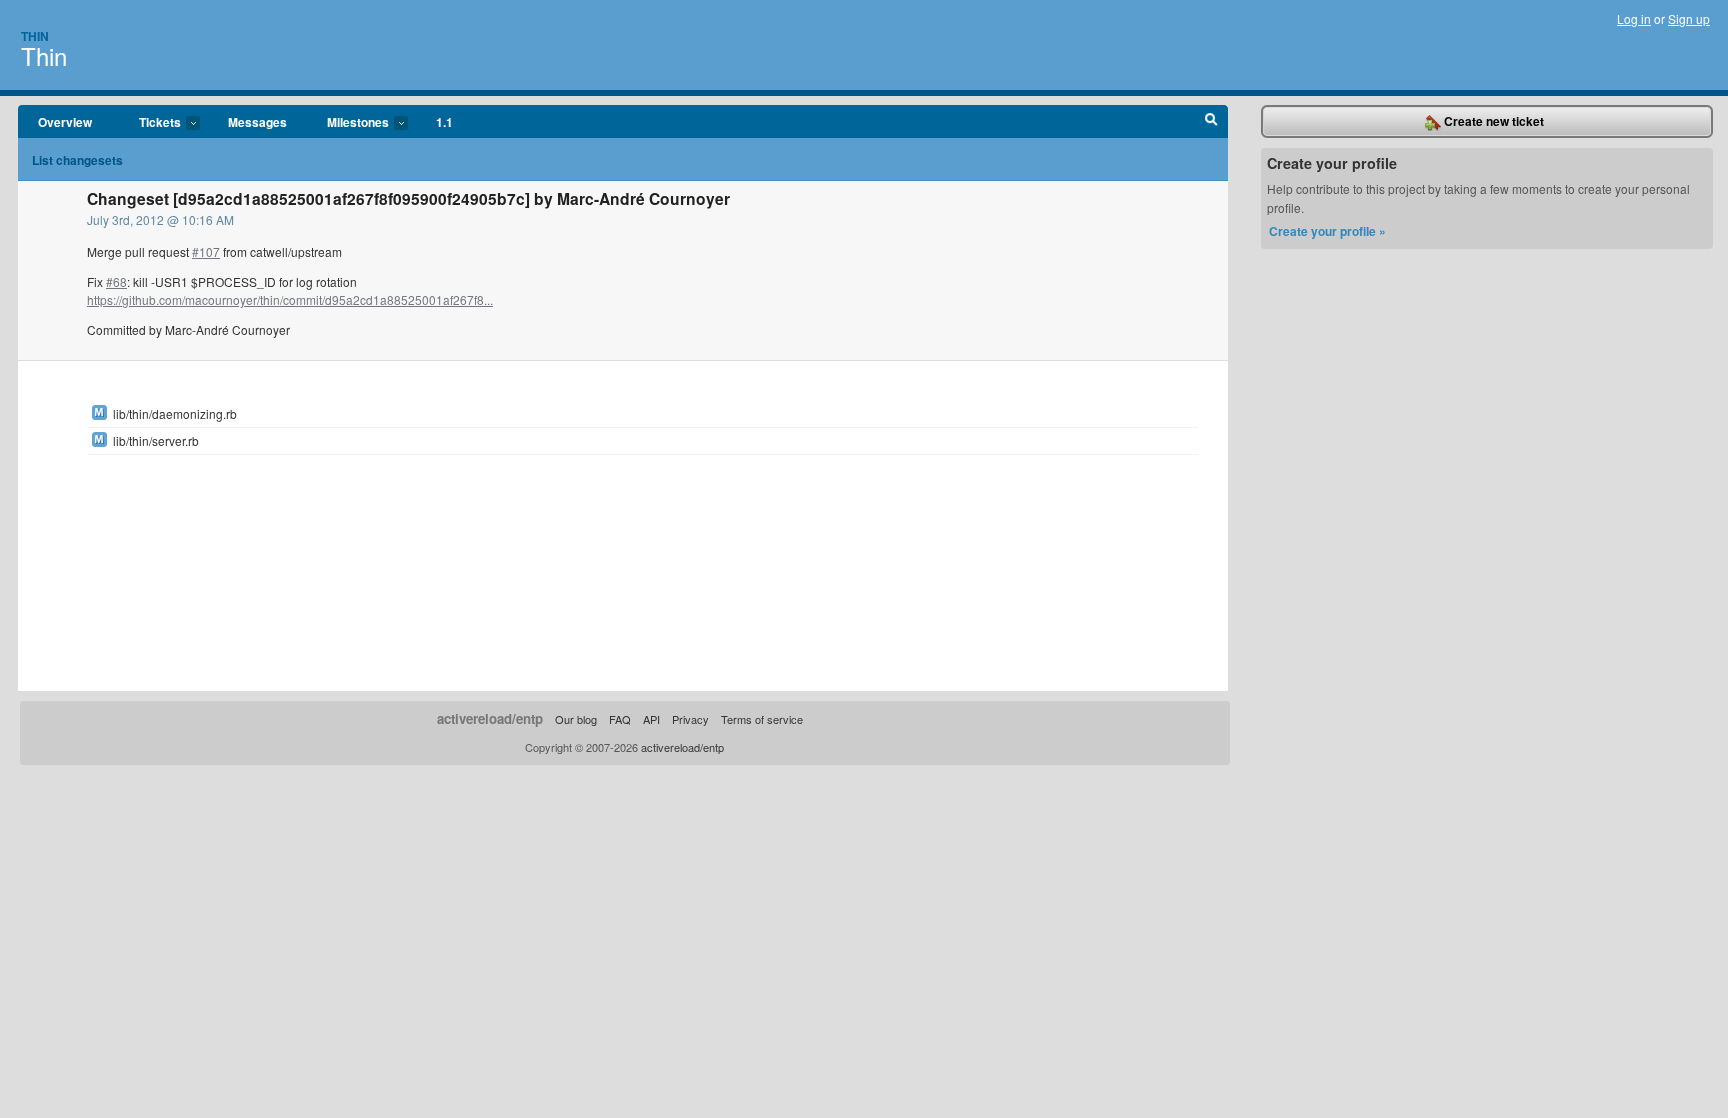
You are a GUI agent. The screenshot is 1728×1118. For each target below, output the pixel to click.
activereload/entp (490, 718)
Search (1211, 122)
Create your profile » (1327, 231)
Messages (257, 122)
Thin (35, 36)
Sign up (1689, 18)
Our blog (576, 719)
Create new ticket (1492, 121)
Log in (1634, 18)
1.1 (444, 122)
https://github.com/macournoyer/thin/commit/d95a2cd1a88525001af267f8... (290, 299)
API (651, 719)
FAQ (620, 719)
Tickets (150, 123)
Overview (65, 122)
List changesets (77, 160)
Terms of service (762, 719)
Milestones (348, 123)
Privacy (690, 719)
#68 (116, 281)
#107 (206, 251)
